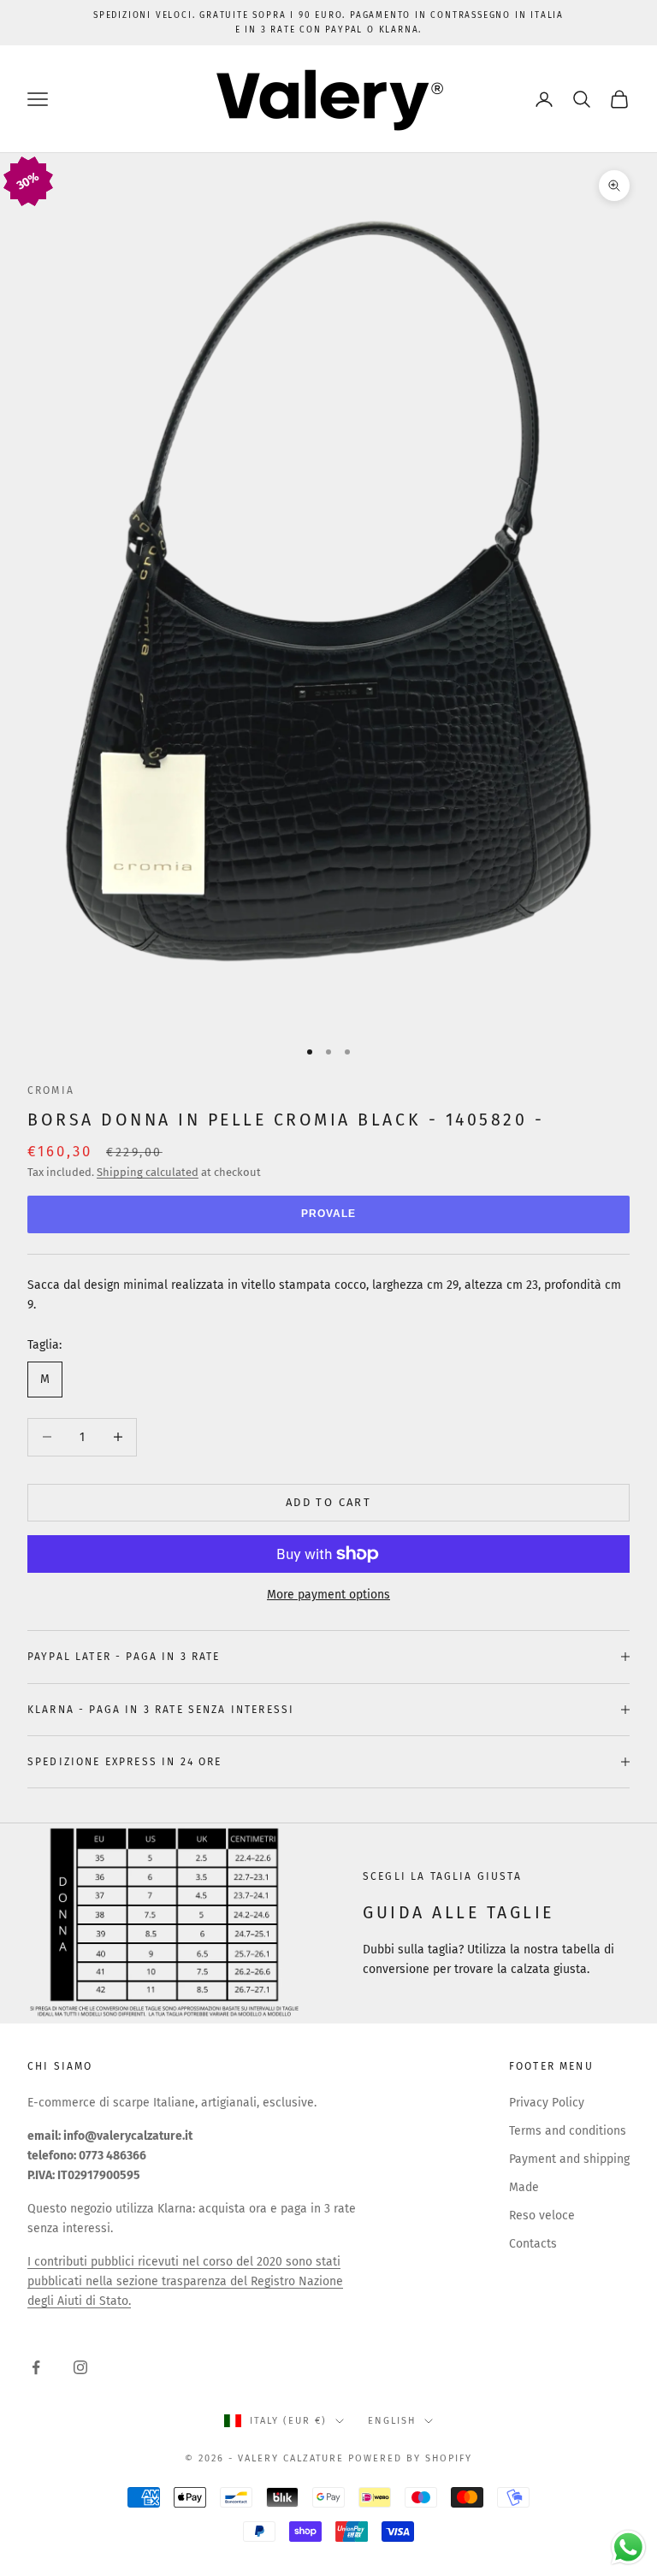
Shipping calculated (148, 1172)
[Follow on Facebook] (36, 2367)
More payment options (328, 1595)
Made (524, 2187)
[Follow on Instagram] (80, 2367)
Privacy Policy (547, 2103)
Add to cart (328, 1502)
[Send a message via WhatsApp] (628, 2547)
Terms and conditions (568, 2131)
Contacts (533, 2244)
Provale (328, 1214)
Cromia (51, 1090)
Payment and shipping (569, 2159)
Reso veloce (542, 2216)
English (392, 2421)
